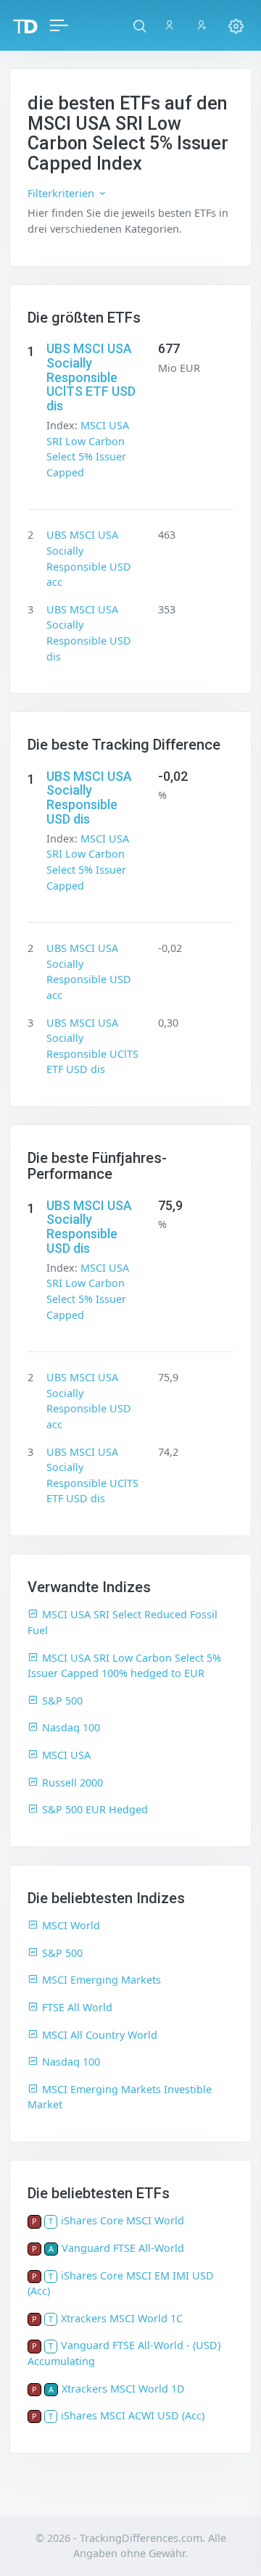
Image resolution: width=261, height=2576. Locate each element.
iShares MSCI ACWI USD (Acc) (133, 2415)
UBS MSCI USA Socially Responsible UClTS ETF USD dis (91, 377)
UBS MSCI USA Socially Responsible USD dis (89, 798)
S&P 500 (62, 1701)
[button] (140, 25)
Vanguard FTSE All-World (123, 2248)
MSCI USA (66, 1755)
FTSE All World (77, 2007)
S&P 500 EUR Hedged (95, 1809)
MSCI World (71, 1925)
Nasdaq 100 (71, 1727)
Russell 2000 (72, 1782)
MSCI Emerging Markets (101, 1980)
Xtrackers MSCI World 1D (123, 2389)
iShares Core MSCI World (123, 2220)
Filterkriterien (62, 193)
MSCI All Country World (100, 2035)
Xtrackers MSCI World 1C (122, 2318)
